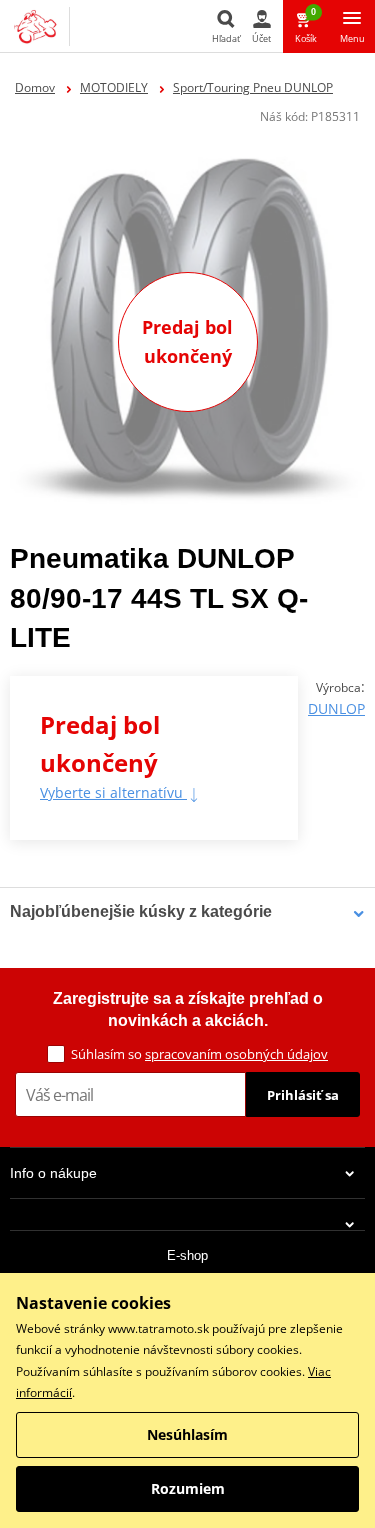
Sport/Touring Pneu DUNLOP (253, 87)
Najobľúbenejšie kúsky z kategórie (141, 911)
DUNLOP (336, 708)
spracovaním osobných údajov (236, 1054)
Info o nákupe (53, 1173)
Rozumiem (188, 1488)
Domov (35, 87)
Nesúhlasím (187, 1434)
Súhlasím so (199, 1054)
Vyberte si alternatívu (113, 792)
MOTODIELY (114, 87)
